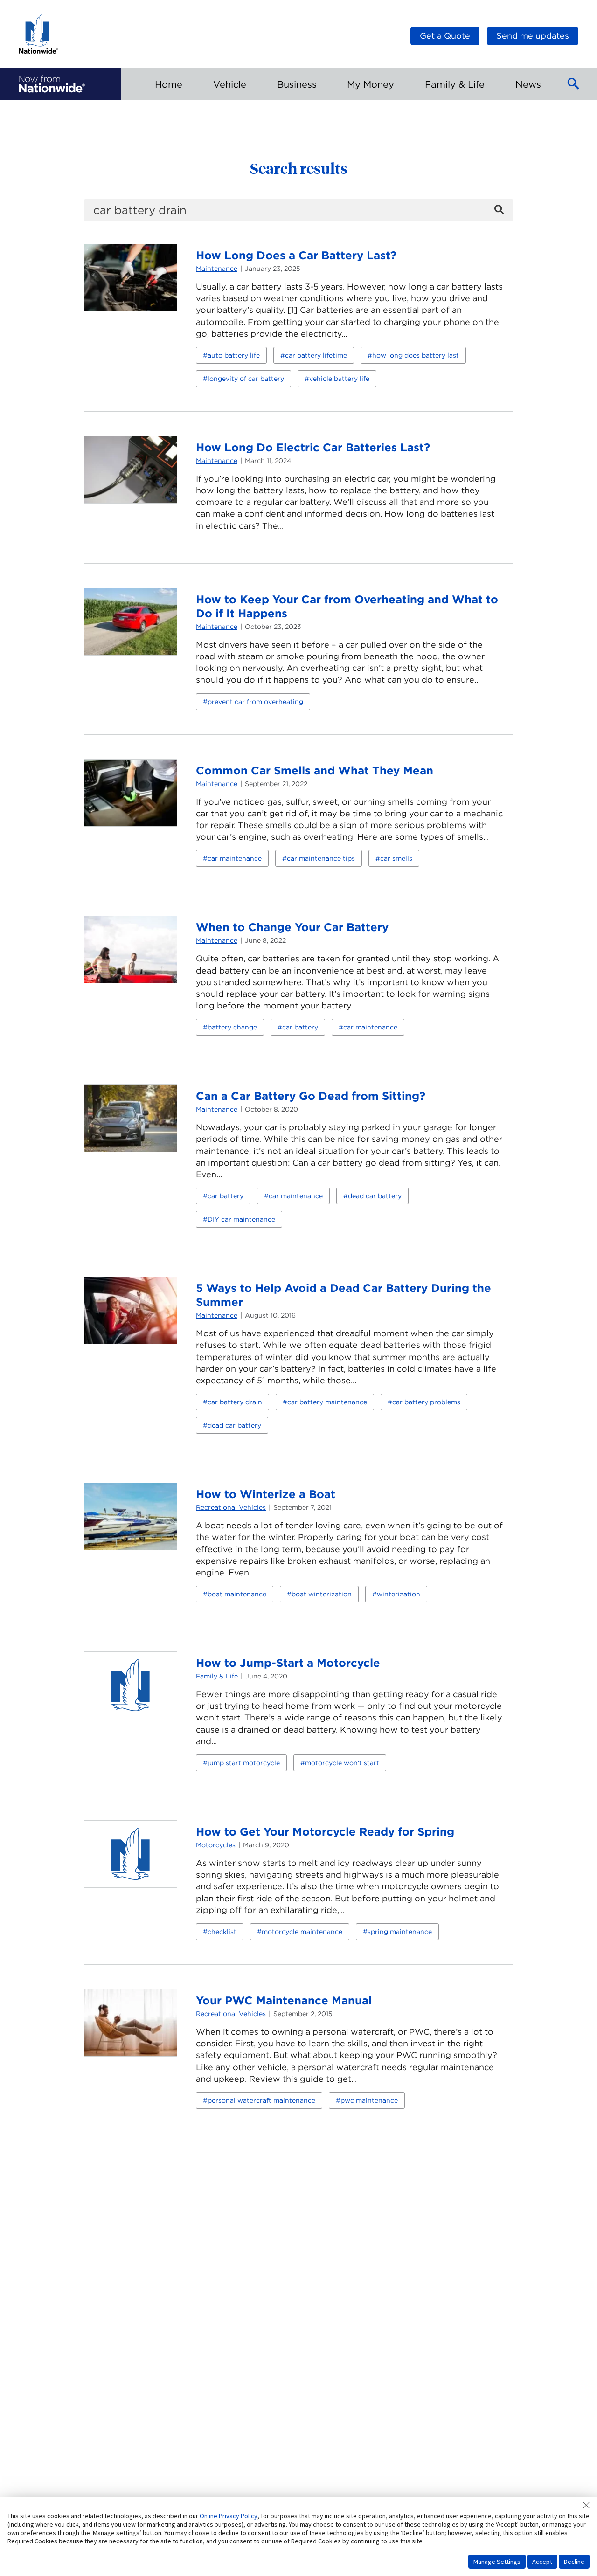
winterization (399, 1594)
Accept (542, 2562)
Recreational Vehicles (231, 1507)
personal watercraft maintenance (261, 2100)
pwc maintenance (369, 2100)
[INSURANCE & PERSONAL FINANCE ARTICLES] (52, 84)
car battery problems (426, 1402)
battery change (232, 1027)
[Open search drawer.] (574, 84)
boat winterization (322, 1594)
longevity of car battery (246, 379)
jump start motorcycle (244, 1763)
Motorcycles (216, 1845)
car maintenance (235, 858)
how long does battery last (416, 355)
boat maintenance (237, 1594)
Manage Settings (497, 2562)
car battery (300, 1027)
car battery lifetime (316, 355)
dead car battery (375, 1196)
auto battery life (234, 355)
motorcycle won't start (342, 1763)
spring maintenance (400, 1932)
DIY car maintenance (241, 1219)
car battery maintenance (327, 1402)
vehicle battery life (339, 379)
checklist (222, 1932)
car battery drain (235, 1402)
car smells (396, 858)
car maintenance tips (321, 858)
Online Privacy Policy (229, 2516)
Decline (574, 2562)
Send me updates (533, 36)
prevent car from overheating (255, 702)
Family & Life (217, 1676)
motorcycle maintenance (302, 1932)
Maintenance (217, 269)
